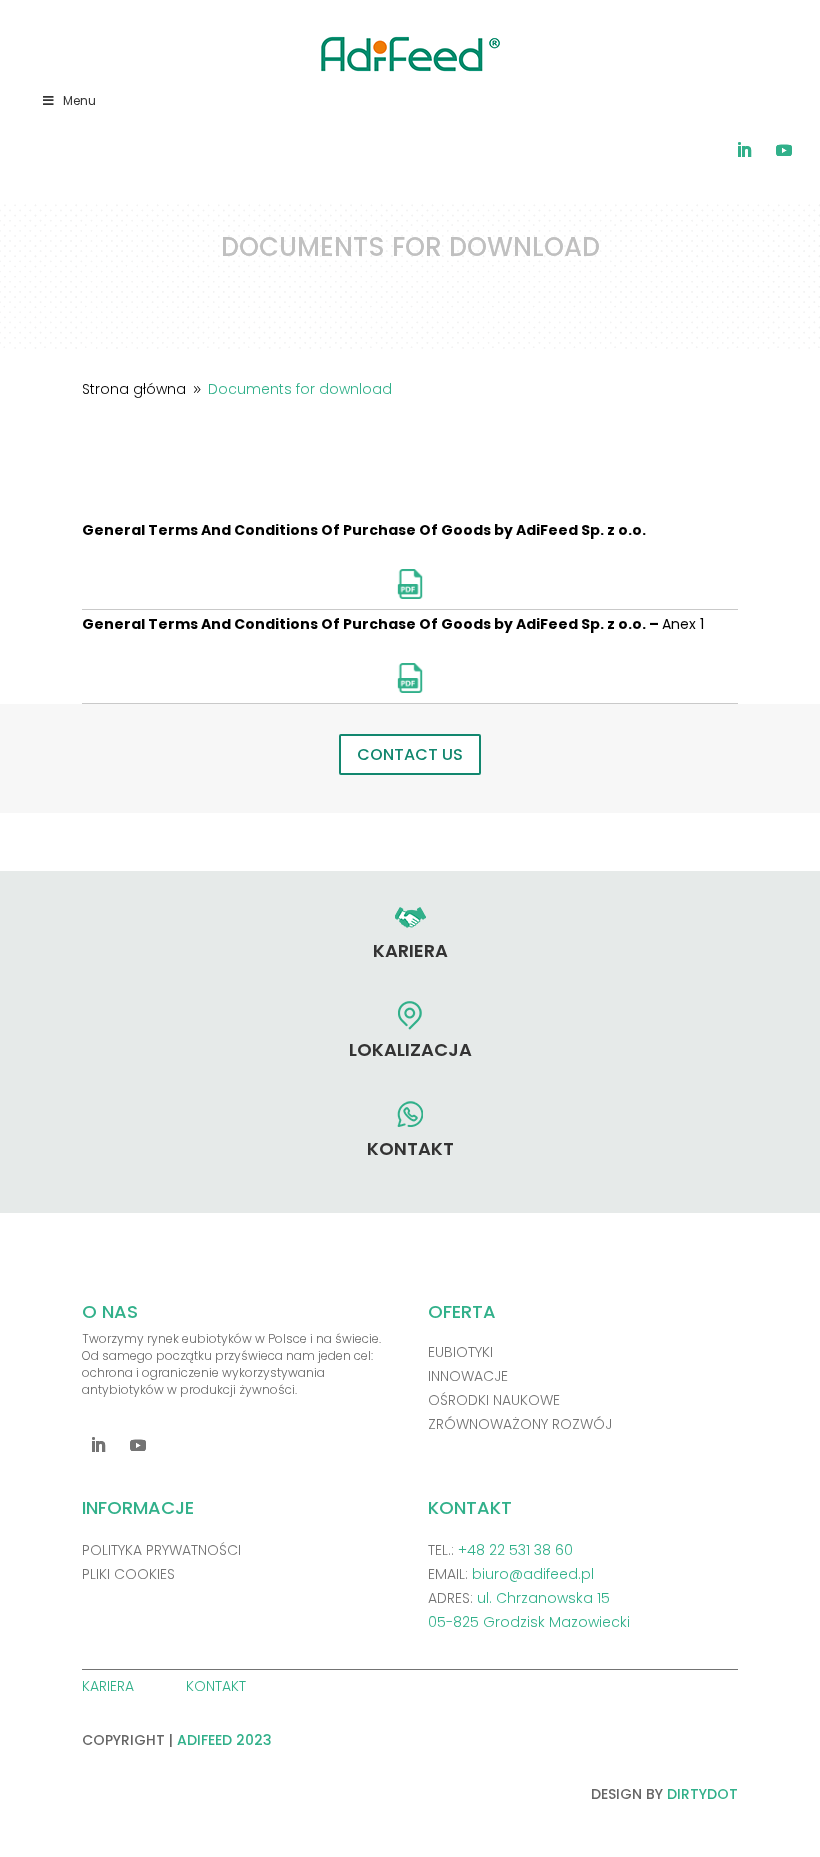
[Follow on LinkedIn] (744, 150)
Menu (79, 100)
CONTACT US (410, 754)
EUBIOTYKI (460, 1352)
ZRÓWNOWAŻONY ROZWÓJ (520, 1424)
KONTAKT (218, 1686)
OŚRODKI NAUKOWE (494, 1400)
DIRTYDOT (702, 1794)
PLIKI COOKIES (128, 1574)
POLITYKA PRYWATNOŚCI (161, 1550)
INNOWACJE (468, 1376)
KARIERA (110, 1686)
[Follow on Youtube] (784, 150)
